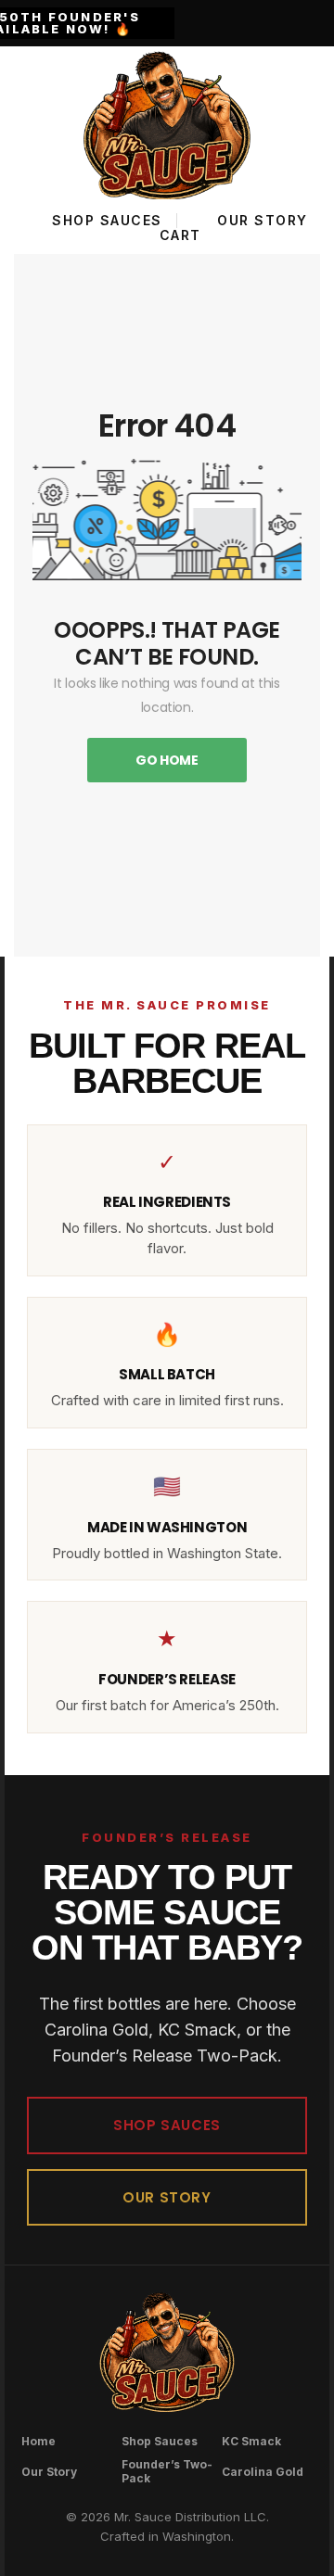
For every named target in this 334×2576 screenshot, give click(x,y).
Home (39, 2441)
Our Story (49, 2472)
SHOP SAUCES (167, 2125)
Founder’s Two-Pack (167, 2471)
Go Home (167, 760)
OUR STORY (167, 2197)
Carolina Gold (263, 2472)
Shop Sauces (160, 2441)
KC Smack (251, 2441)
